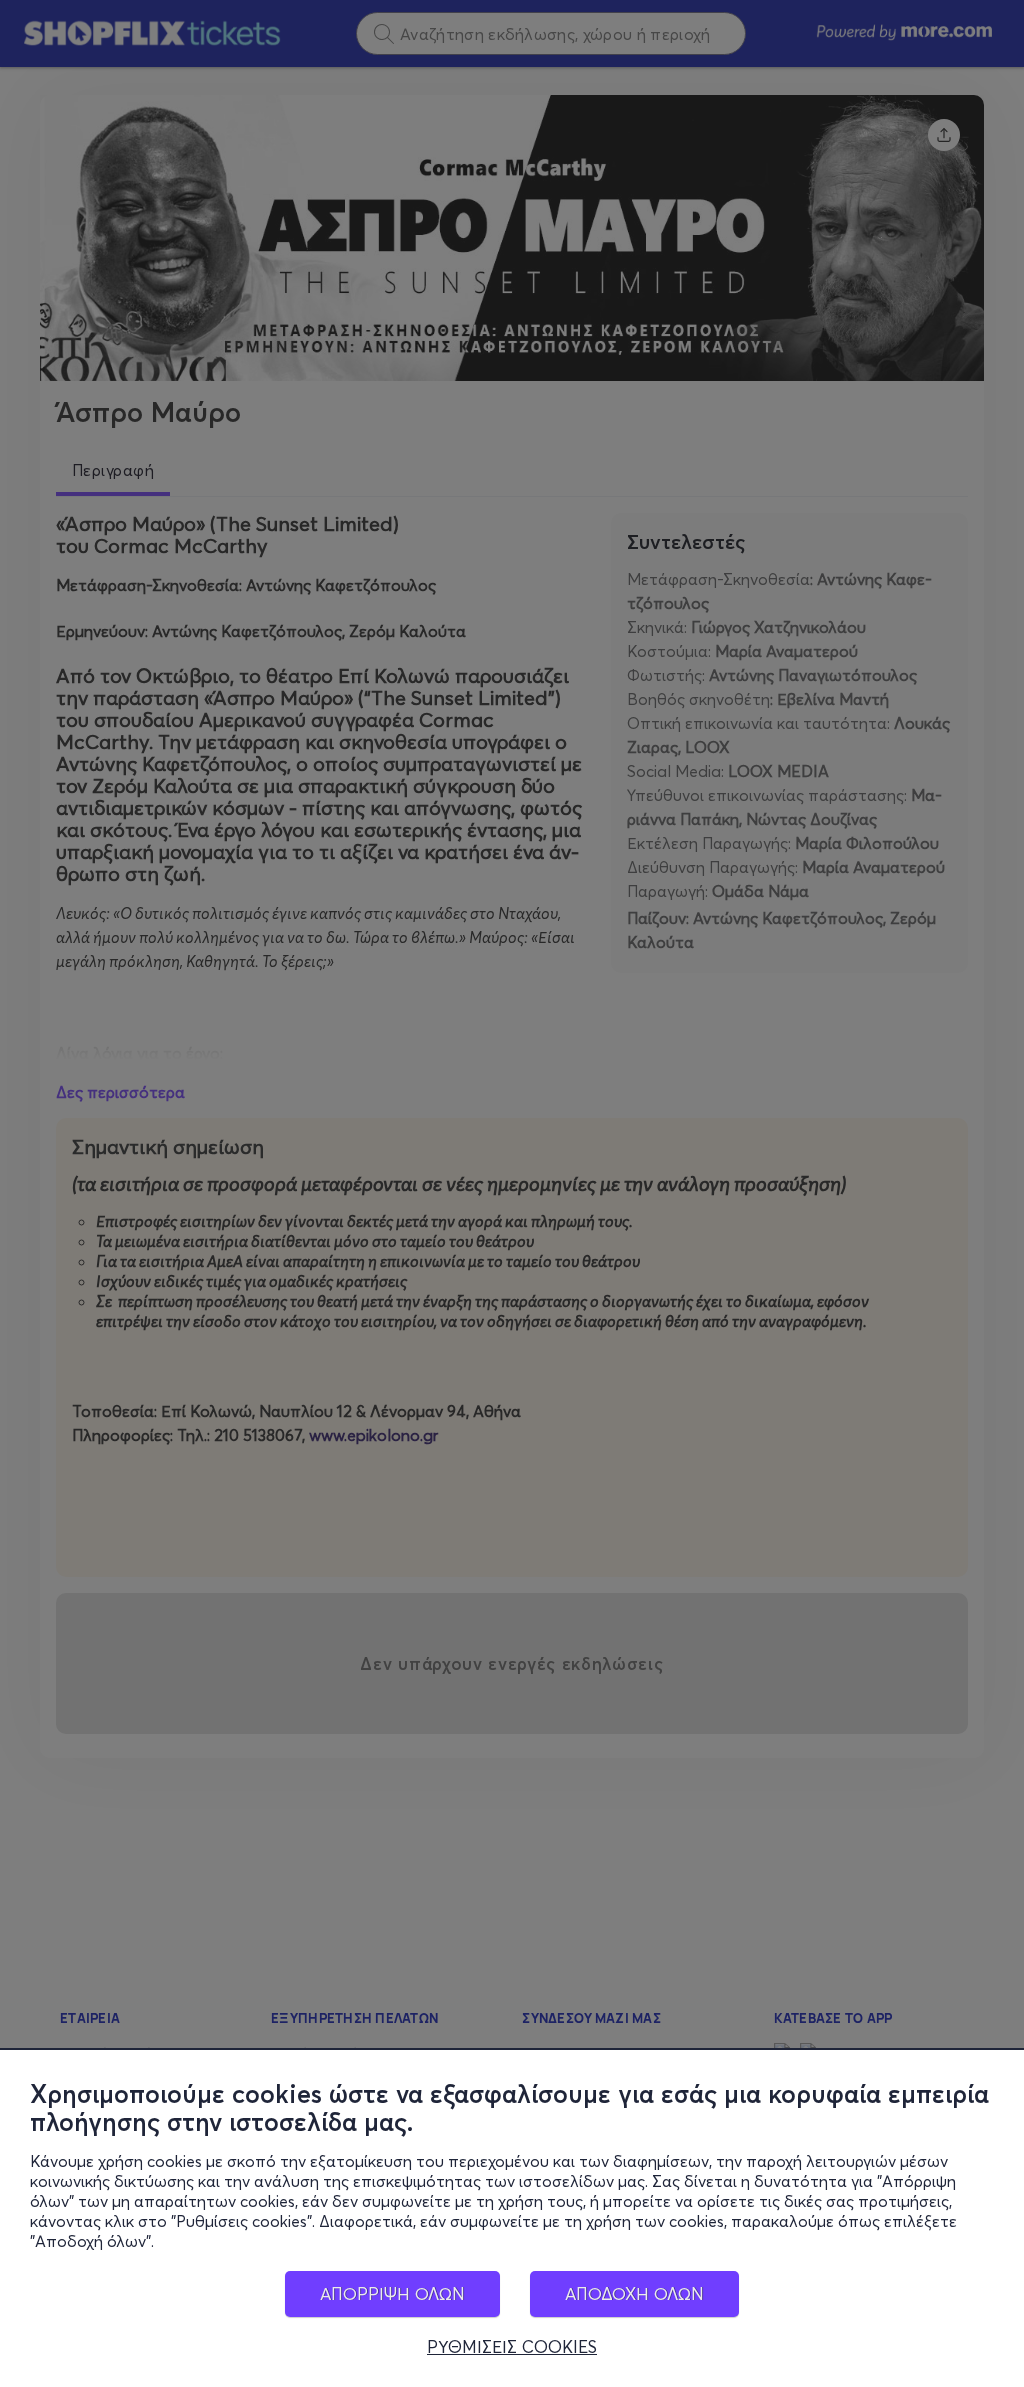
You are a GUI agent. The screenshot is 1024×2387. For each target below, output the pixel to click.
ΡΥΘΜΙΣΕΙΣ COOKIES (512, 2347)
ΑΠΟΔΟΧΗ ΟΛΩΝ (634, 2293)
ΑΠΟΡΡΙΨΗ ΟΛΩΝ (392, 2293)
